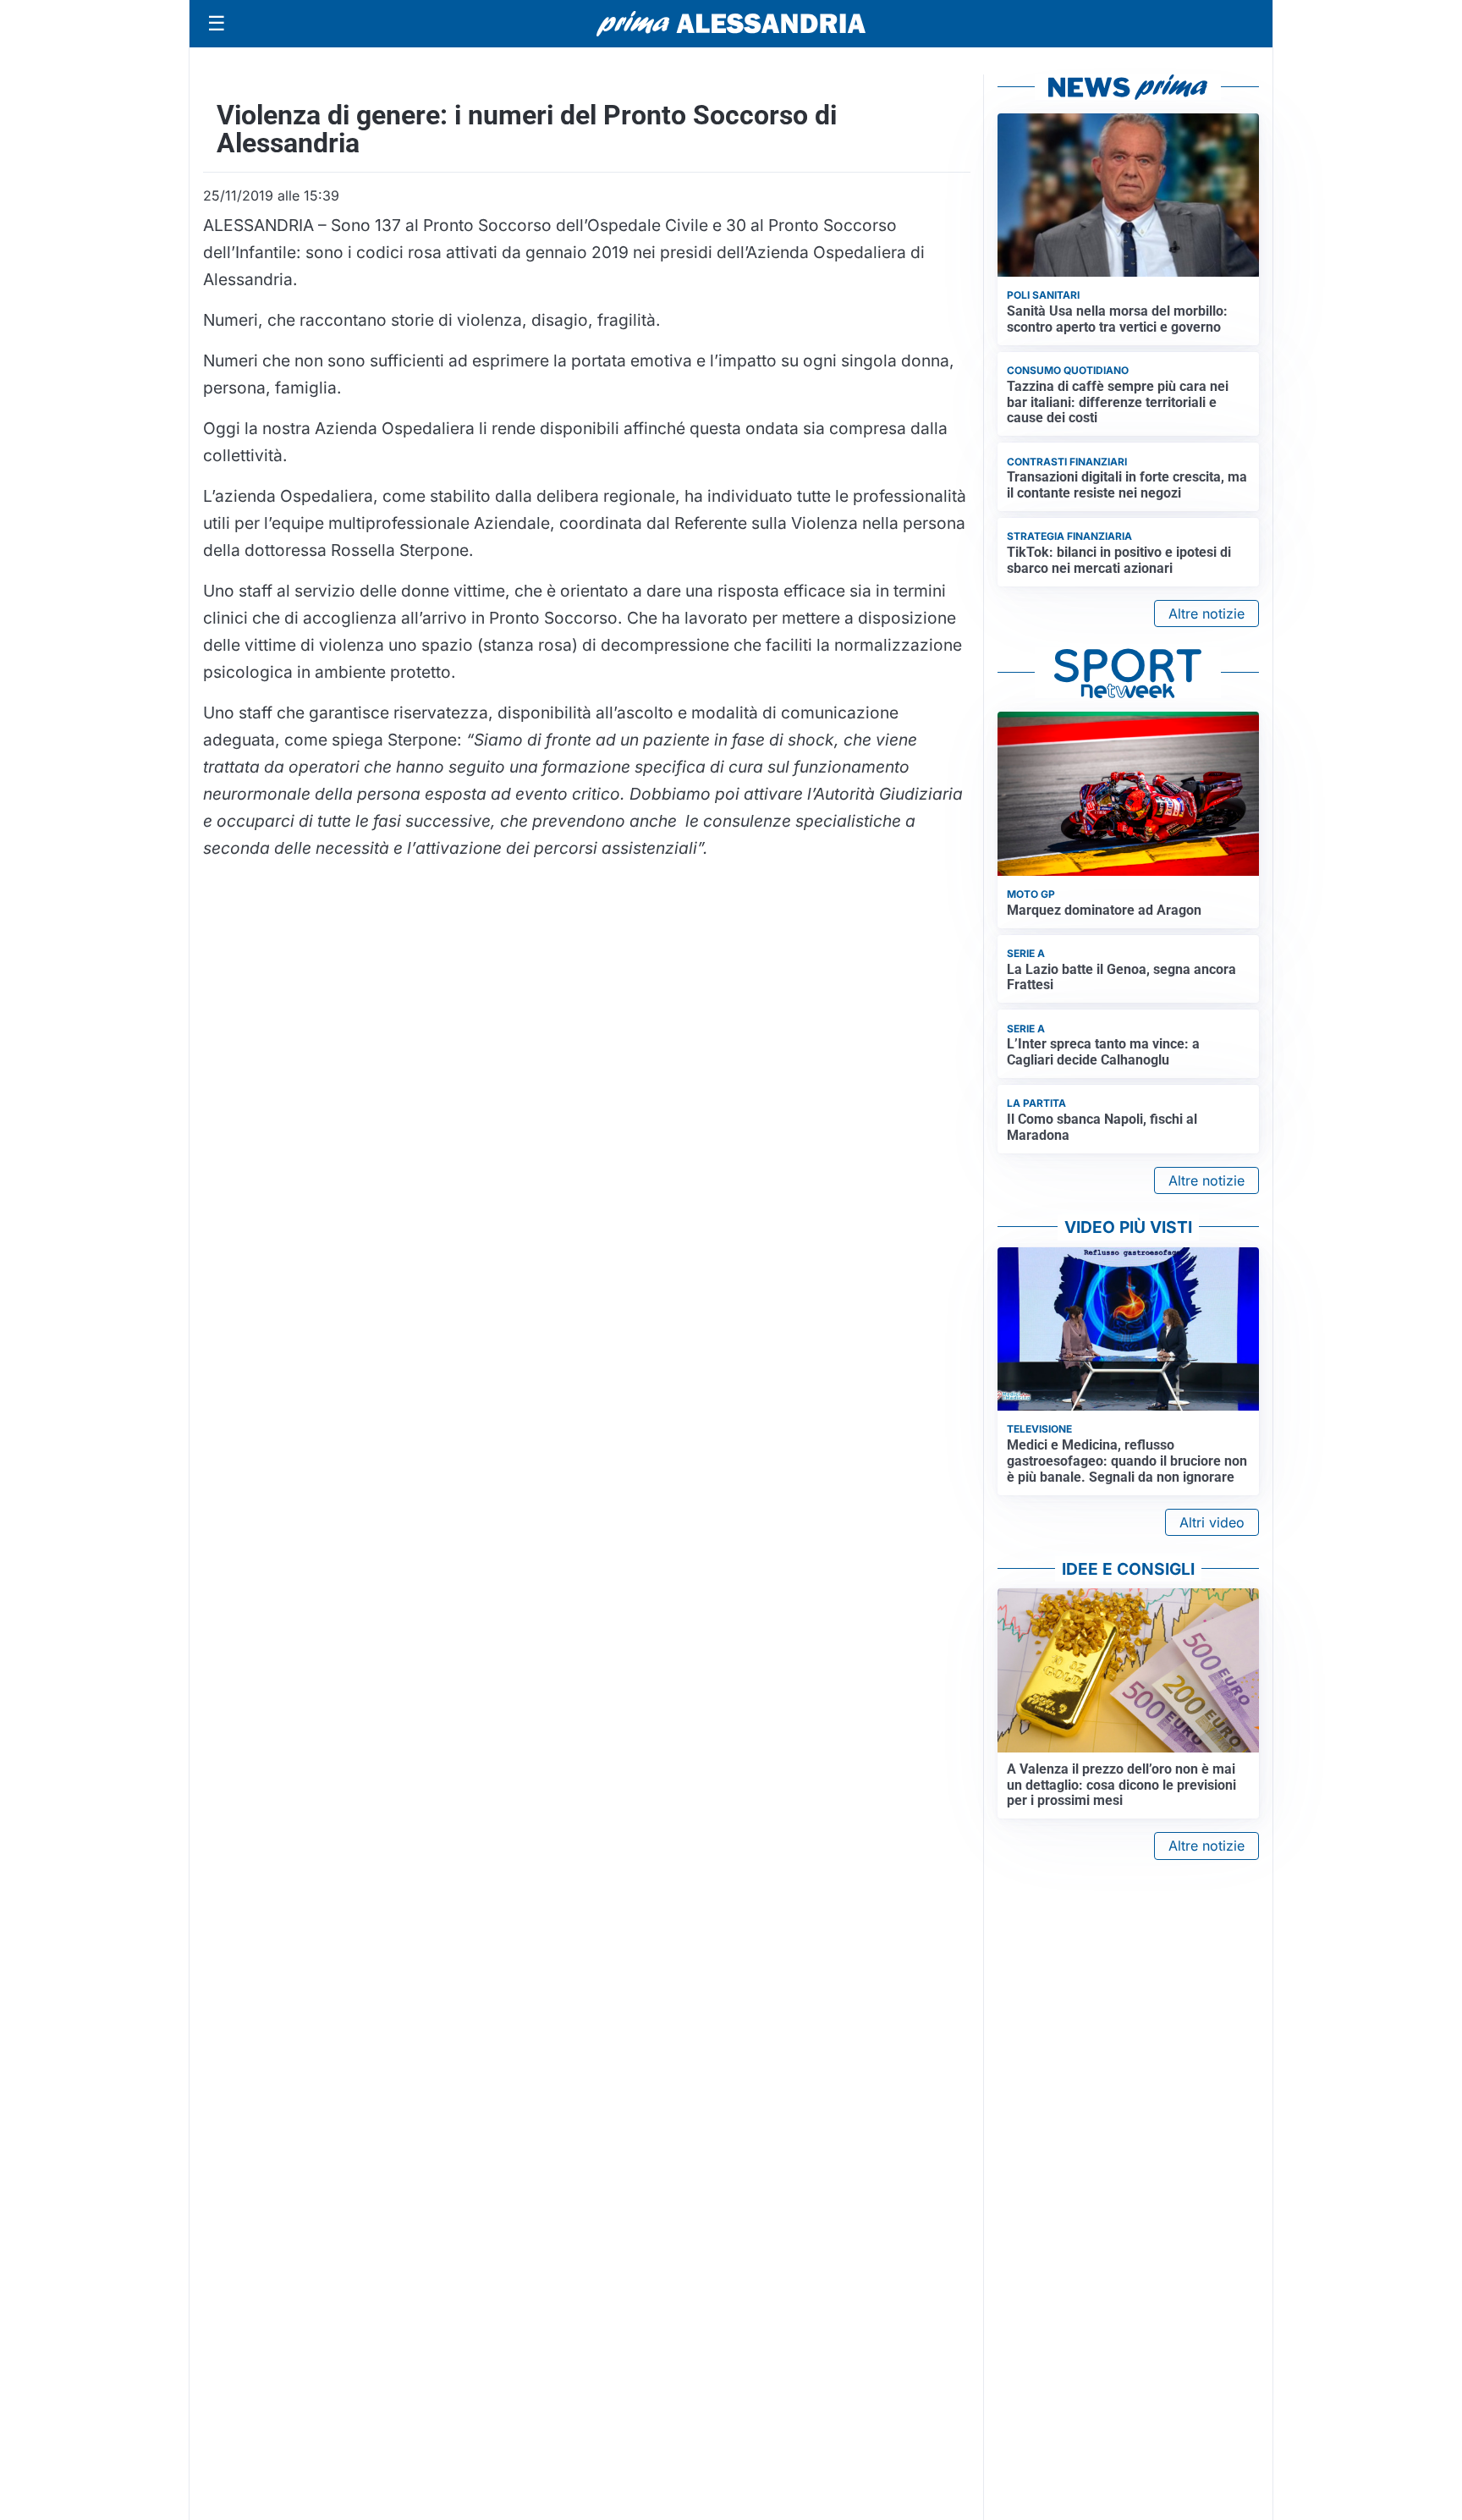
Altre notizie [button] (1206, 613)
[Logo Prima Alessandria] (731, 24)
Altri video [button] (1212, 1522)
